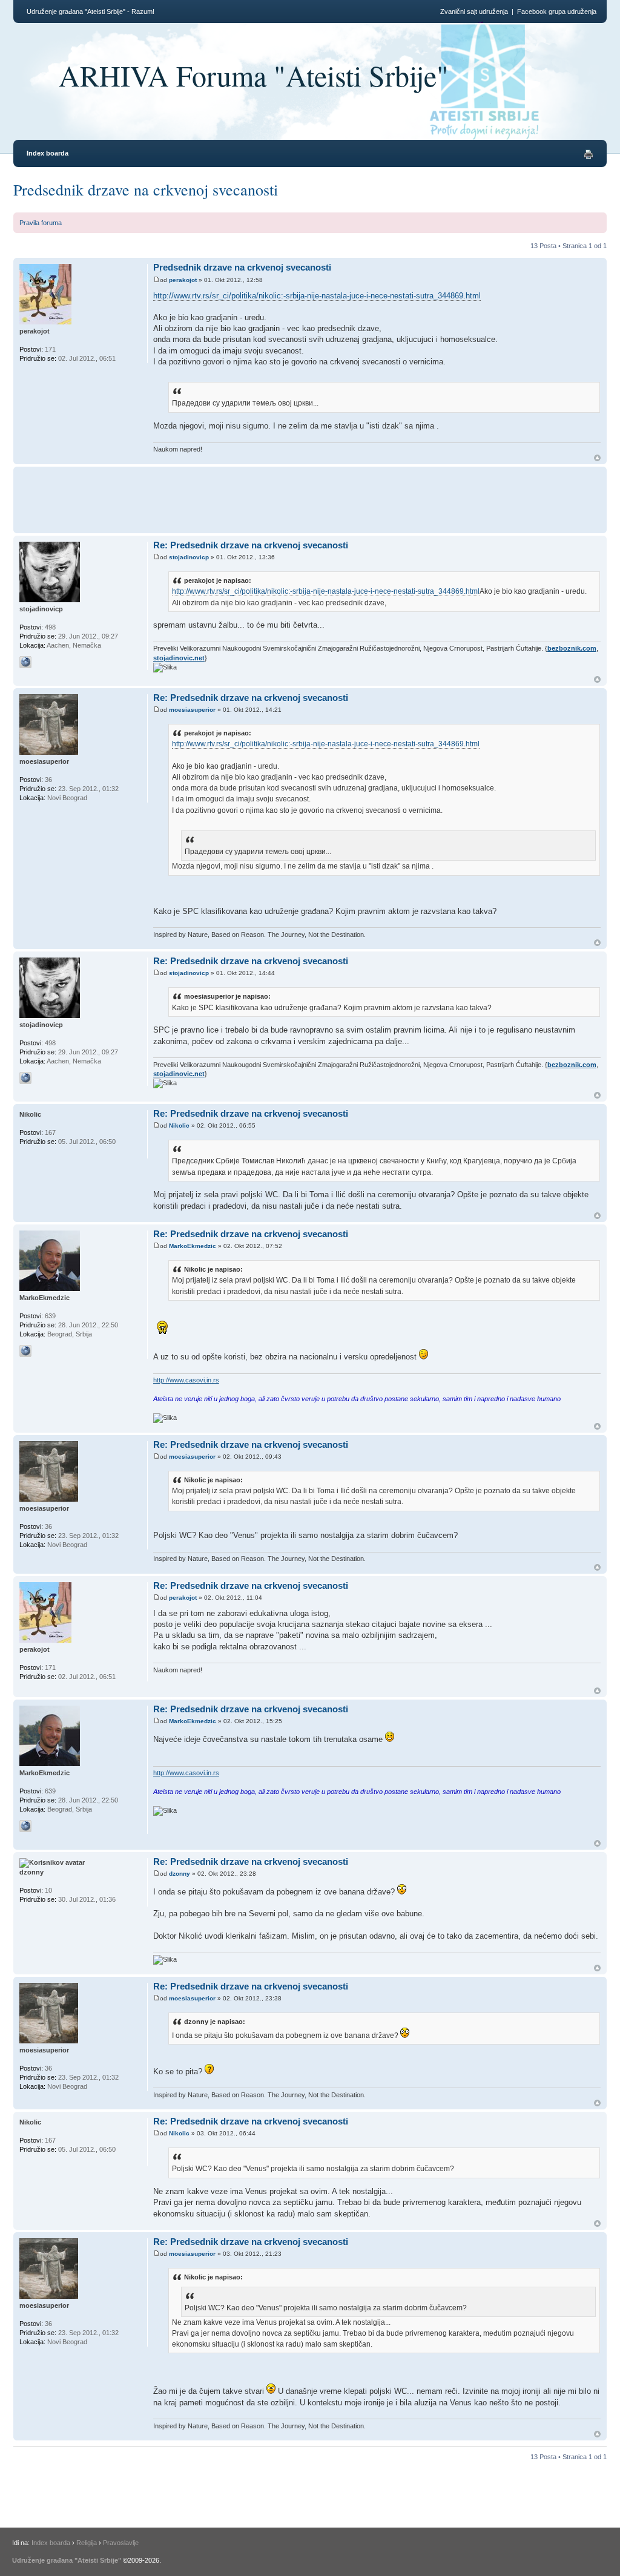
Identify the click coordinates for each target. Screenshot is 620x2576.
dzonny (180, 1874)
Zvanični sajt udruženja (474, 11)
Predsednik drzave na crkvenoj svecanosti (146, 189)
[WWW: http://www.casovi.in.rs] (25, 1351)
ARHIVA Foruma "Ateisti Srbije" (254, 75)
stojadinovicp (189, 557)
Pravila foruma (41, 223)
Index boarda (48, 153)
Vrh (597, 458)
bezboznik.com (572, 648)
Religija (87, 2543)
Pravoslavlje (121, 2543)
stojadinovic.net (179, 658)
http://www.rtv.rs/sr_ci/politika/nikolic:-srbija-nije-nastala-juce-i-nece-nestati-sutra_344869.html (317, 296)
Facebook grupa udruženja (557, 11)
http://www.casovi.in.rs (186, 1380)
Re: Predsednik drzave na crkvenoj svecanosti (251, 545)
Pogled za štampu (589, 154)
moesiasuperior (192, 710)
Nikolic (179, 1125)
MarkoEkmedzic (193, 1246)
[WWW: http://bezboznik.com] (25, 662)
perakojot (183, 280)
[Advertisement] (375, 498)
